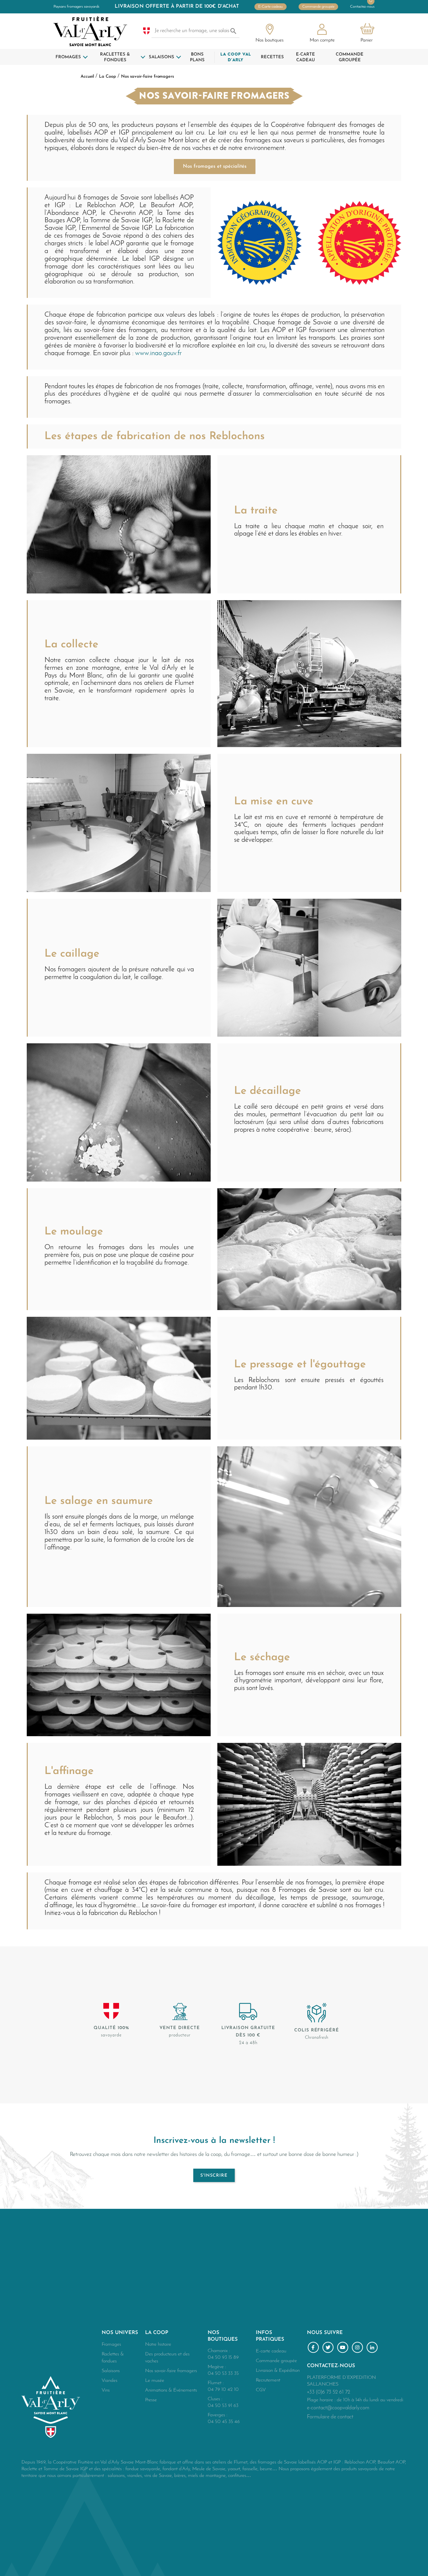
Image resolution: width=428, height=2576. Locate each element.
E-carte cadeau (271, 2351)
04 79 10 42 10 (223, 2390)
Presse (151, 2400)
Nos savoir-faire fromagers (171, 2371)
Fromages (111, 2345)
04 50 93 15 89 (223, 2358)
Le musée (155, 2381)
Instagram (358, 2348)
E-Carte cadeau (271, 7)
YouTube (344, 2348)
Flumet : (216, 2383)
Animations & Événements (171, 2390)
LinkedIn (373, 2348)
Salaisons (111, 2371)
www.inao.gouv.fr (158, 353)
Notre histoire (158, 2345)
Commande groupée (318, 7)
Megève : (217, 2367)
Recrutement (268, 2380)
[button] (215, 167)
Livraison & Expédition (278, 2371)
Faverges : (218, 2415)
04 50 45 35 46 (224, 2422)
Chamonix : (219, 2351)
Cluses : (215, 2399)
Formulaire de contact (330, 2417)
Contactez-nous (362, 7)
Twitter (329, 2348)
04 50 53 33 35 (223, 2374)
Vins (106, 2390)
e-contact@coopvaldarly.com (338, 2408)
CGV (261, 2390)
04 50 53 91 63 (223, 2406)
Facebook (314, 2348)
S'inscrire (214, 2176)
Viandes (110, 2381)
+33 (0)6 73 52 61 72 (329, 2392)
